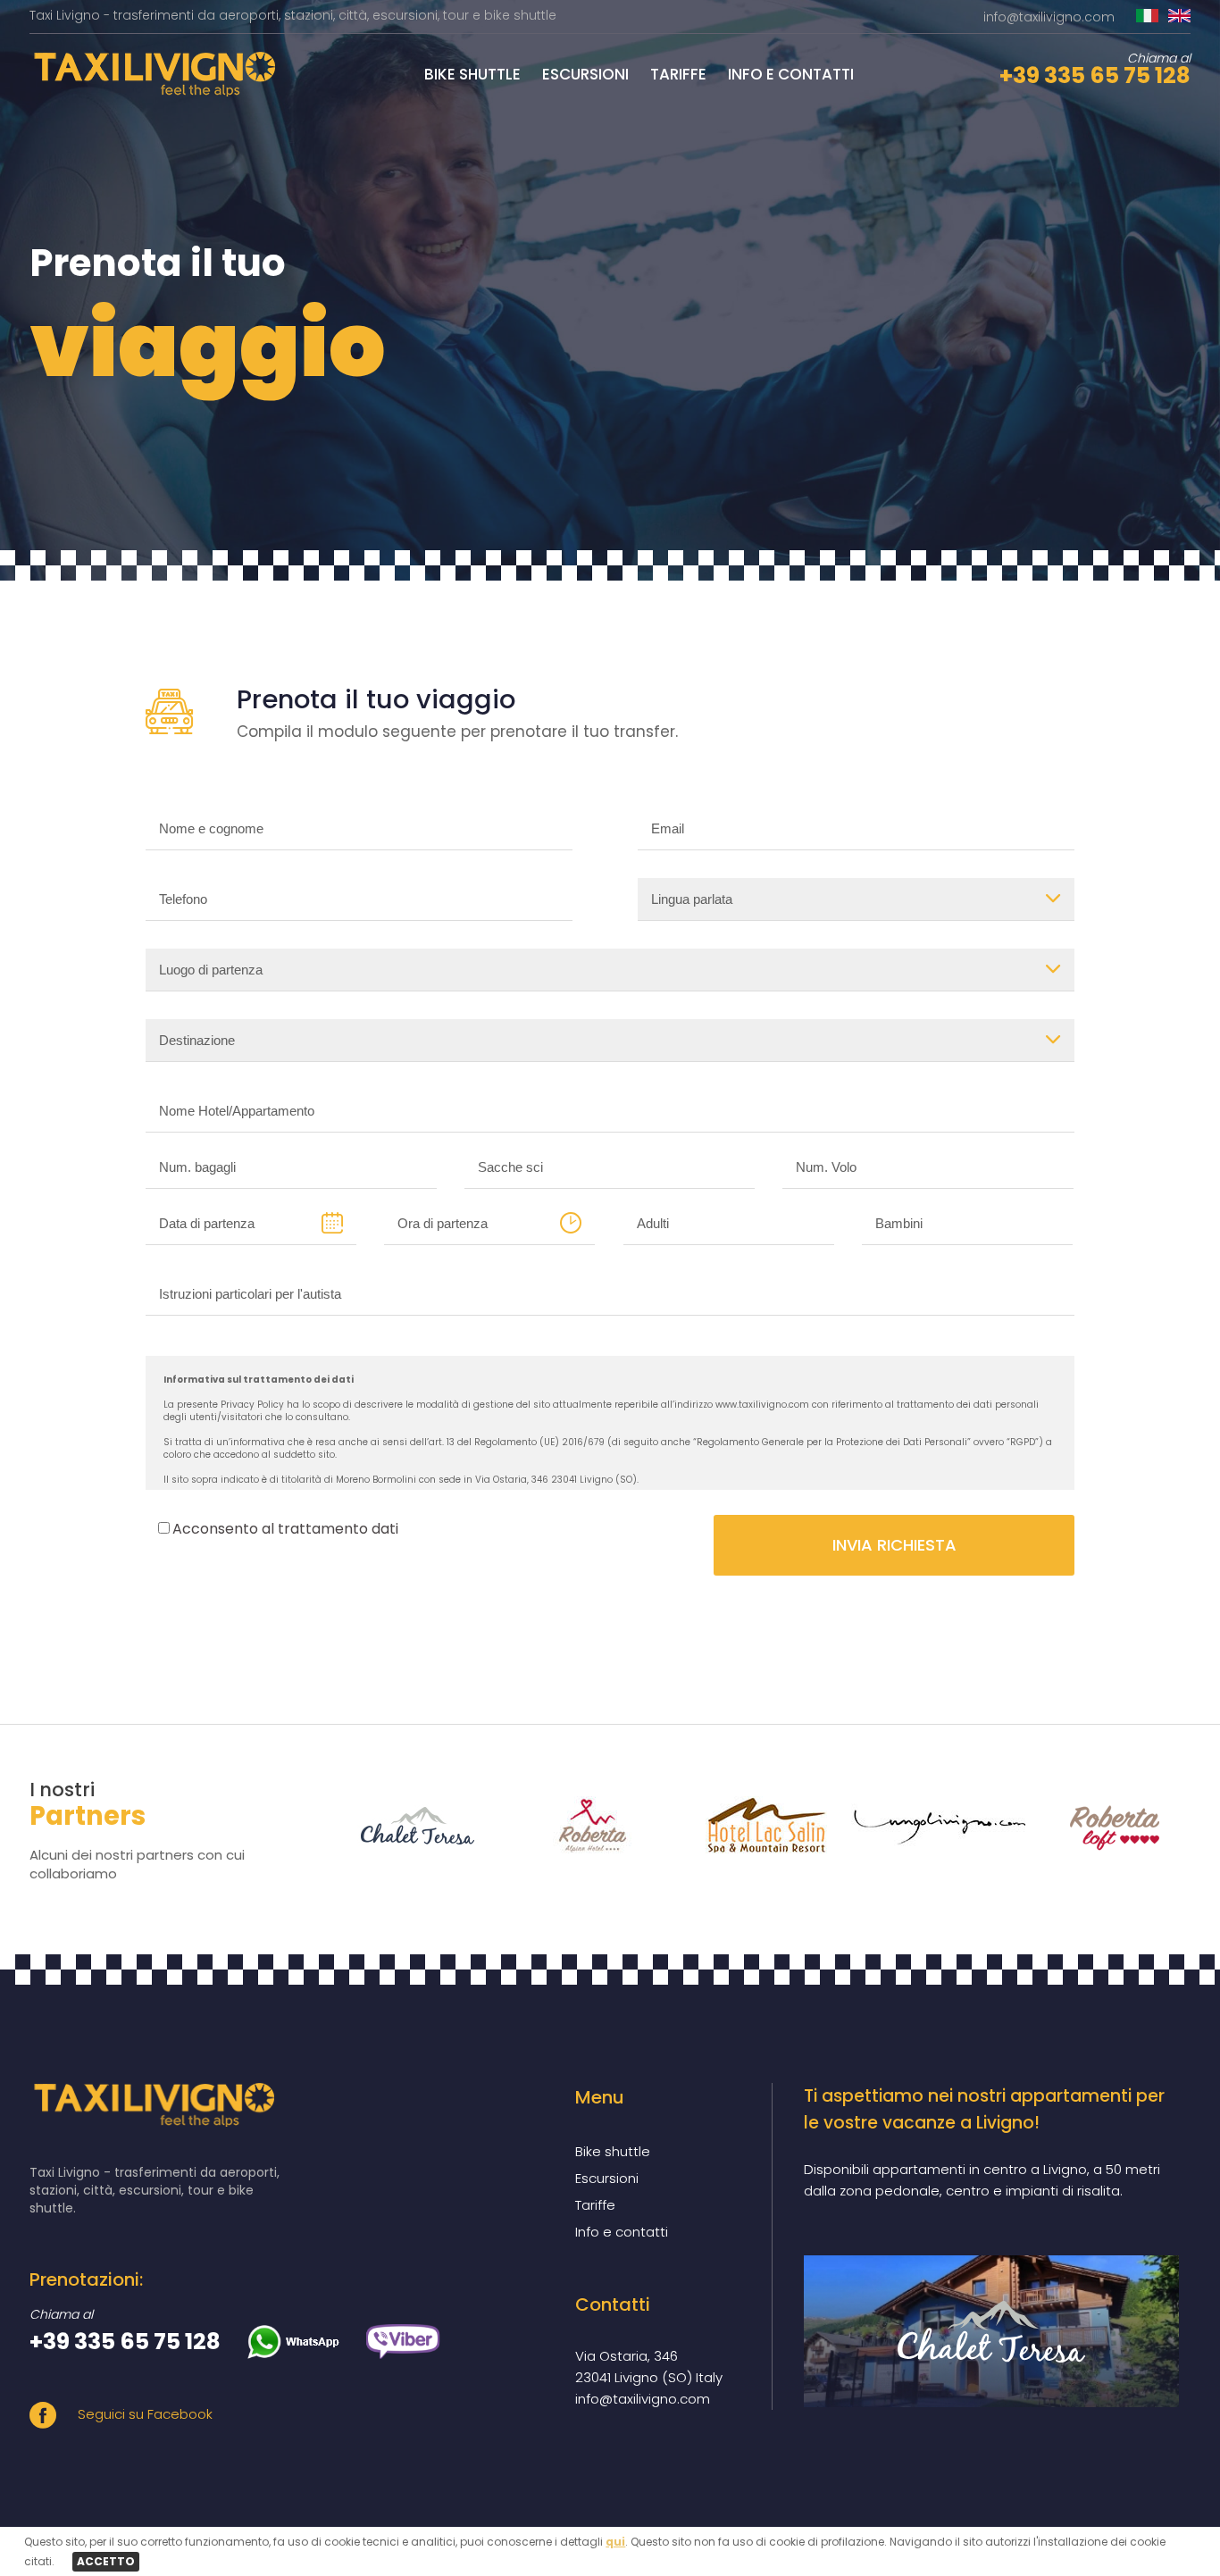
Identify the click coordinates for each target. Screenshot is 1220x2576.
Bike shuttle (472, 74)
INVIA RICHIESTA (894, 1545)
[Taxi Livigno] (152, 92)
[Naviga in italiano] (1147, 17)
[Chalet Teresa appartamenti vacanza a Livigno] (991, 2331)
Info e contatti (791, 74)
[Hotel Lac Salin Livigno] (755, 1825)
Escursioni (585, 74)
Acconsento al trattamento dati (285, 1529)
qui (615, 2542)
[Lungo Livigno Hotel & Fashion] (929, 1825)
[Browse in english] (1179, 17)
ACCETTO (106, 2561)
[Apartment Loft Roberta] (1103, 1825)
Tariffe (678, 74)
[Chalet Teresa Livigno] (407, 1825)
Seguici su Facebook (143, 2414)
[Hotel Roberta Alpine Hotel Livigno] (581, 1825)
